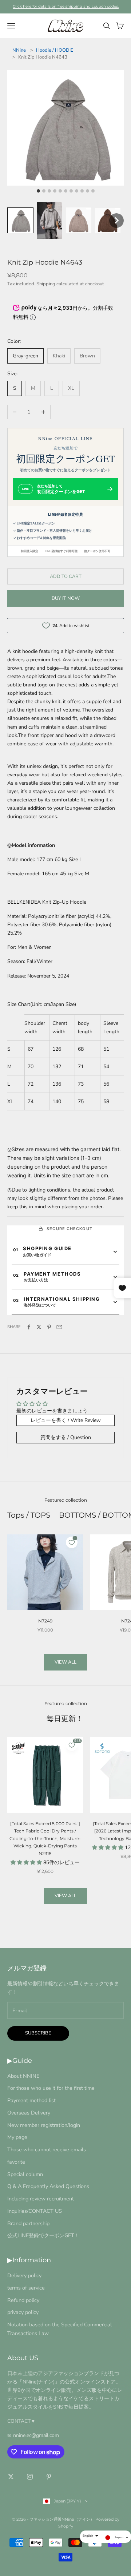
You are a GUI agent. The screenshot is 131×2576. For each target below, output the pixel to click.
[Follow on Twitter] (11, 2477)
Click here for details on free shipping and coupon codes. (66, 6)
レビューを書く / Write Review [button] (66, 1420)
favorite (16, 2162)
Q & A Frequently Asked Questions (48, 2186)
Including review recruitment (41, 2199)
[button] (20, 221)
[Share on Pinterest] (49, 1327)
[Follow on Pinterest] (49, 2477)
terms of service (26, 2288)
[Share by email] (59, 1327)
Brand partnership (28, 2223)
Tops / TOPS (29, 1515)
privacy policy (23, 2312)
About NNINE (23, 2076)
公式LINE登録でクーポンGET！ (43, 2235)
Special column (25, 2174)
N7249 (45, 1621)
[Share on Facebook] (29, 1327)
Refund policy (23, 2300)
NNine (19, 50)
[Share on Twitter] (39, 1327)
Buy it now (66, 598)
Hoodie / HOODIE (55, 50)
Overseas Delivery (29, 2113)
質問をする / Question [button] (66, 1437)
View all (65, 1662)
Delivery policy (24, 2275)
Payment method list (31, 2100)
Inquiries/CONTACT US (35, 2211)
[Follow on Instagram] (30, 2477)
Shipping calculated (57, 284)
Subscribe (38, 2033)
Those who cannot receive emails (47, 2149)
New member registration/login (44, 2125)
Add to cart (66, 576)
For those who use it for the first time (51, 2088)
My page (17, 2137)
